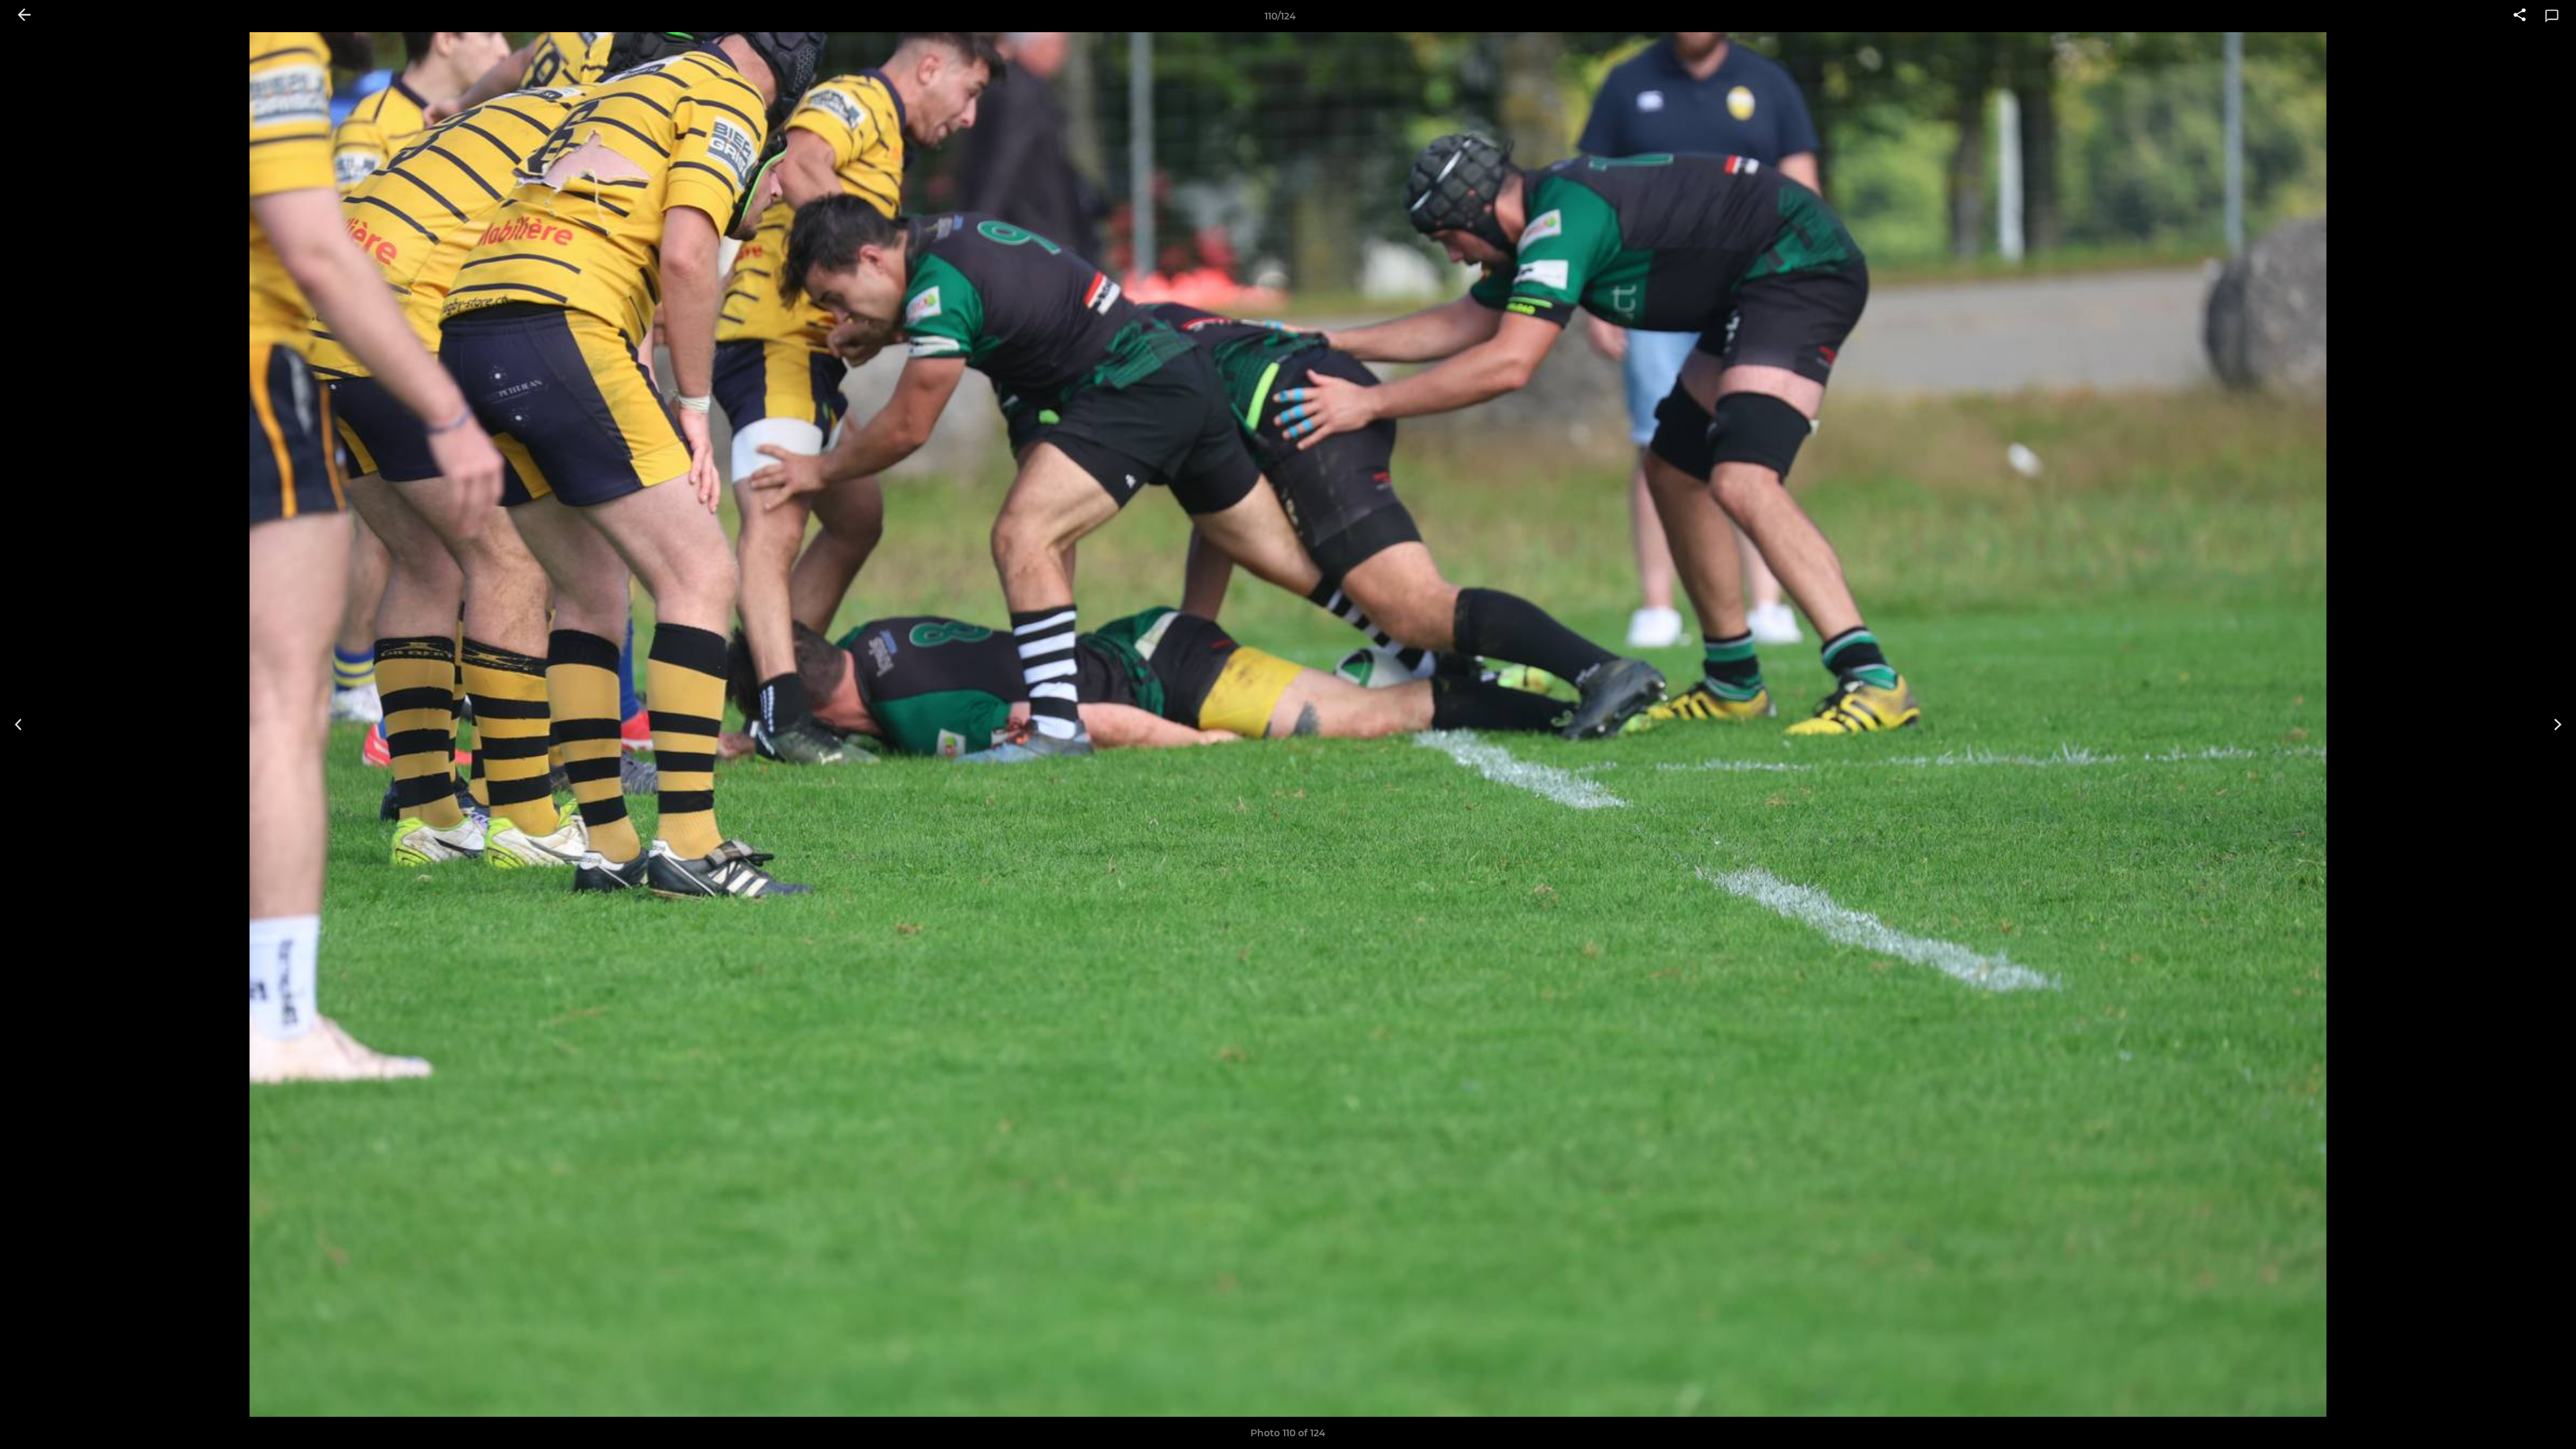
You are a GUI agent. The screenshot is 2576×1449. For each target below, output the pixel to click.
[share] (2520, 16)
